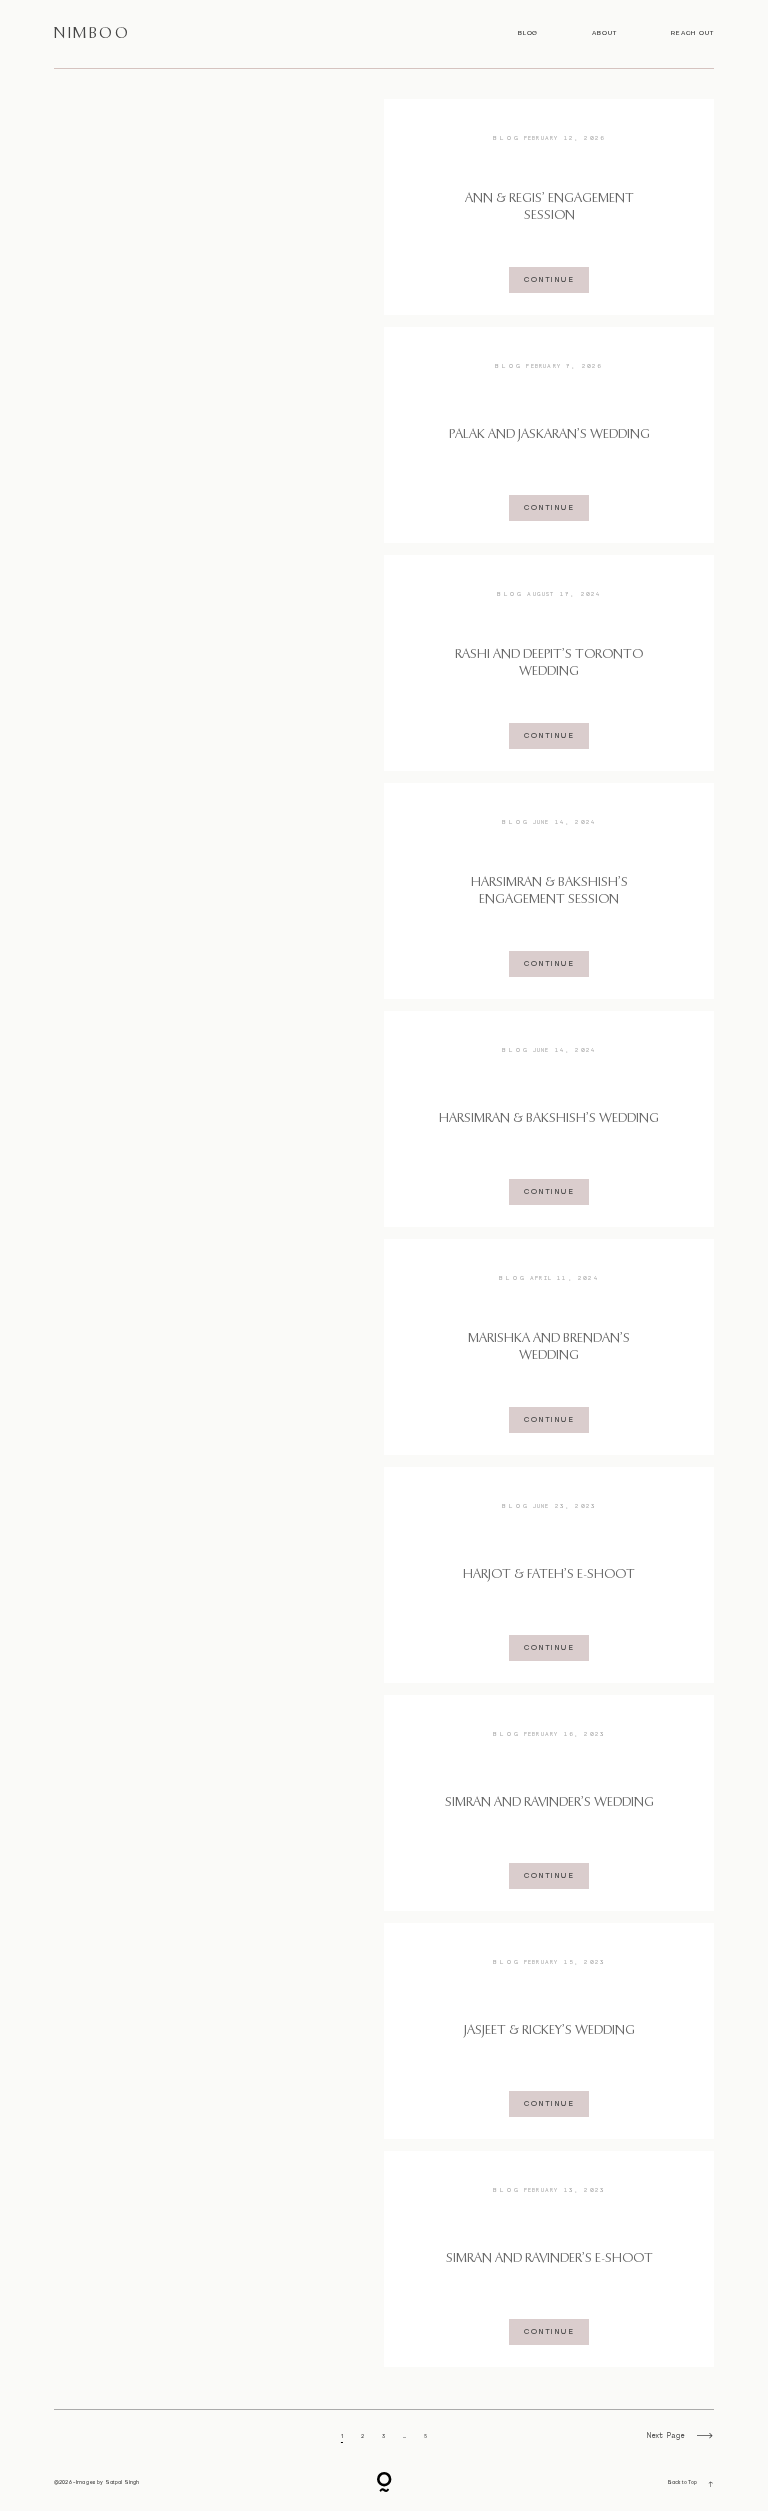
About (604, 33)
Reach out (692, 33)
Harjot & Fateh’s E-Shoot (549, 1574)
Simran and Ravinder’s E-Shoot (549, 2258)
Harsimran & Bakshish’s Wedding (549, 1118)
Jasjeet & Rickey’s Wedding (549, 2030)
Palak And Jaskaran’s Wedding (549, 434)
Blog (528, 33)
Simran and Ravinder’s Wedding (549, 1802)
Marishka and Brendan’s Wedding (549, 1347)
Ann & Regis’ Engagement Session (549, 207)
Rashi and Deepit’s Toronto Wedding (549, 663)
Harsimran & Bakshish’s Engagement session (549, 891)
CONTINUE (549, 279)
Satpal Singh (122, 2482)
